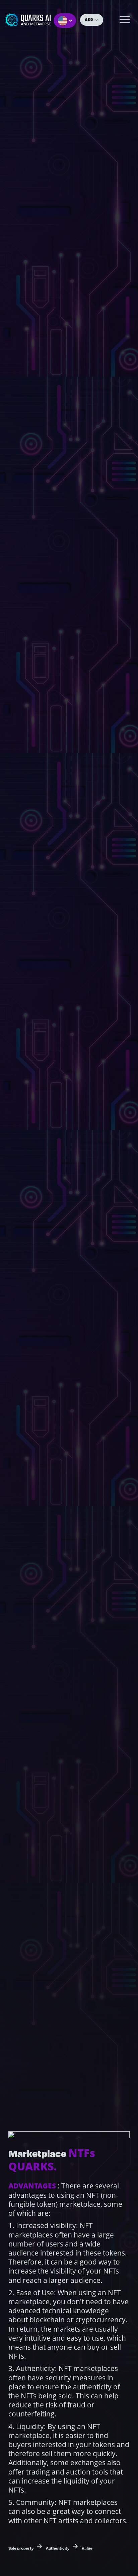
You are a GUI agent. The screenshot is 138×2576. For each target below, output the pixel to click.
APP (89, 20)
